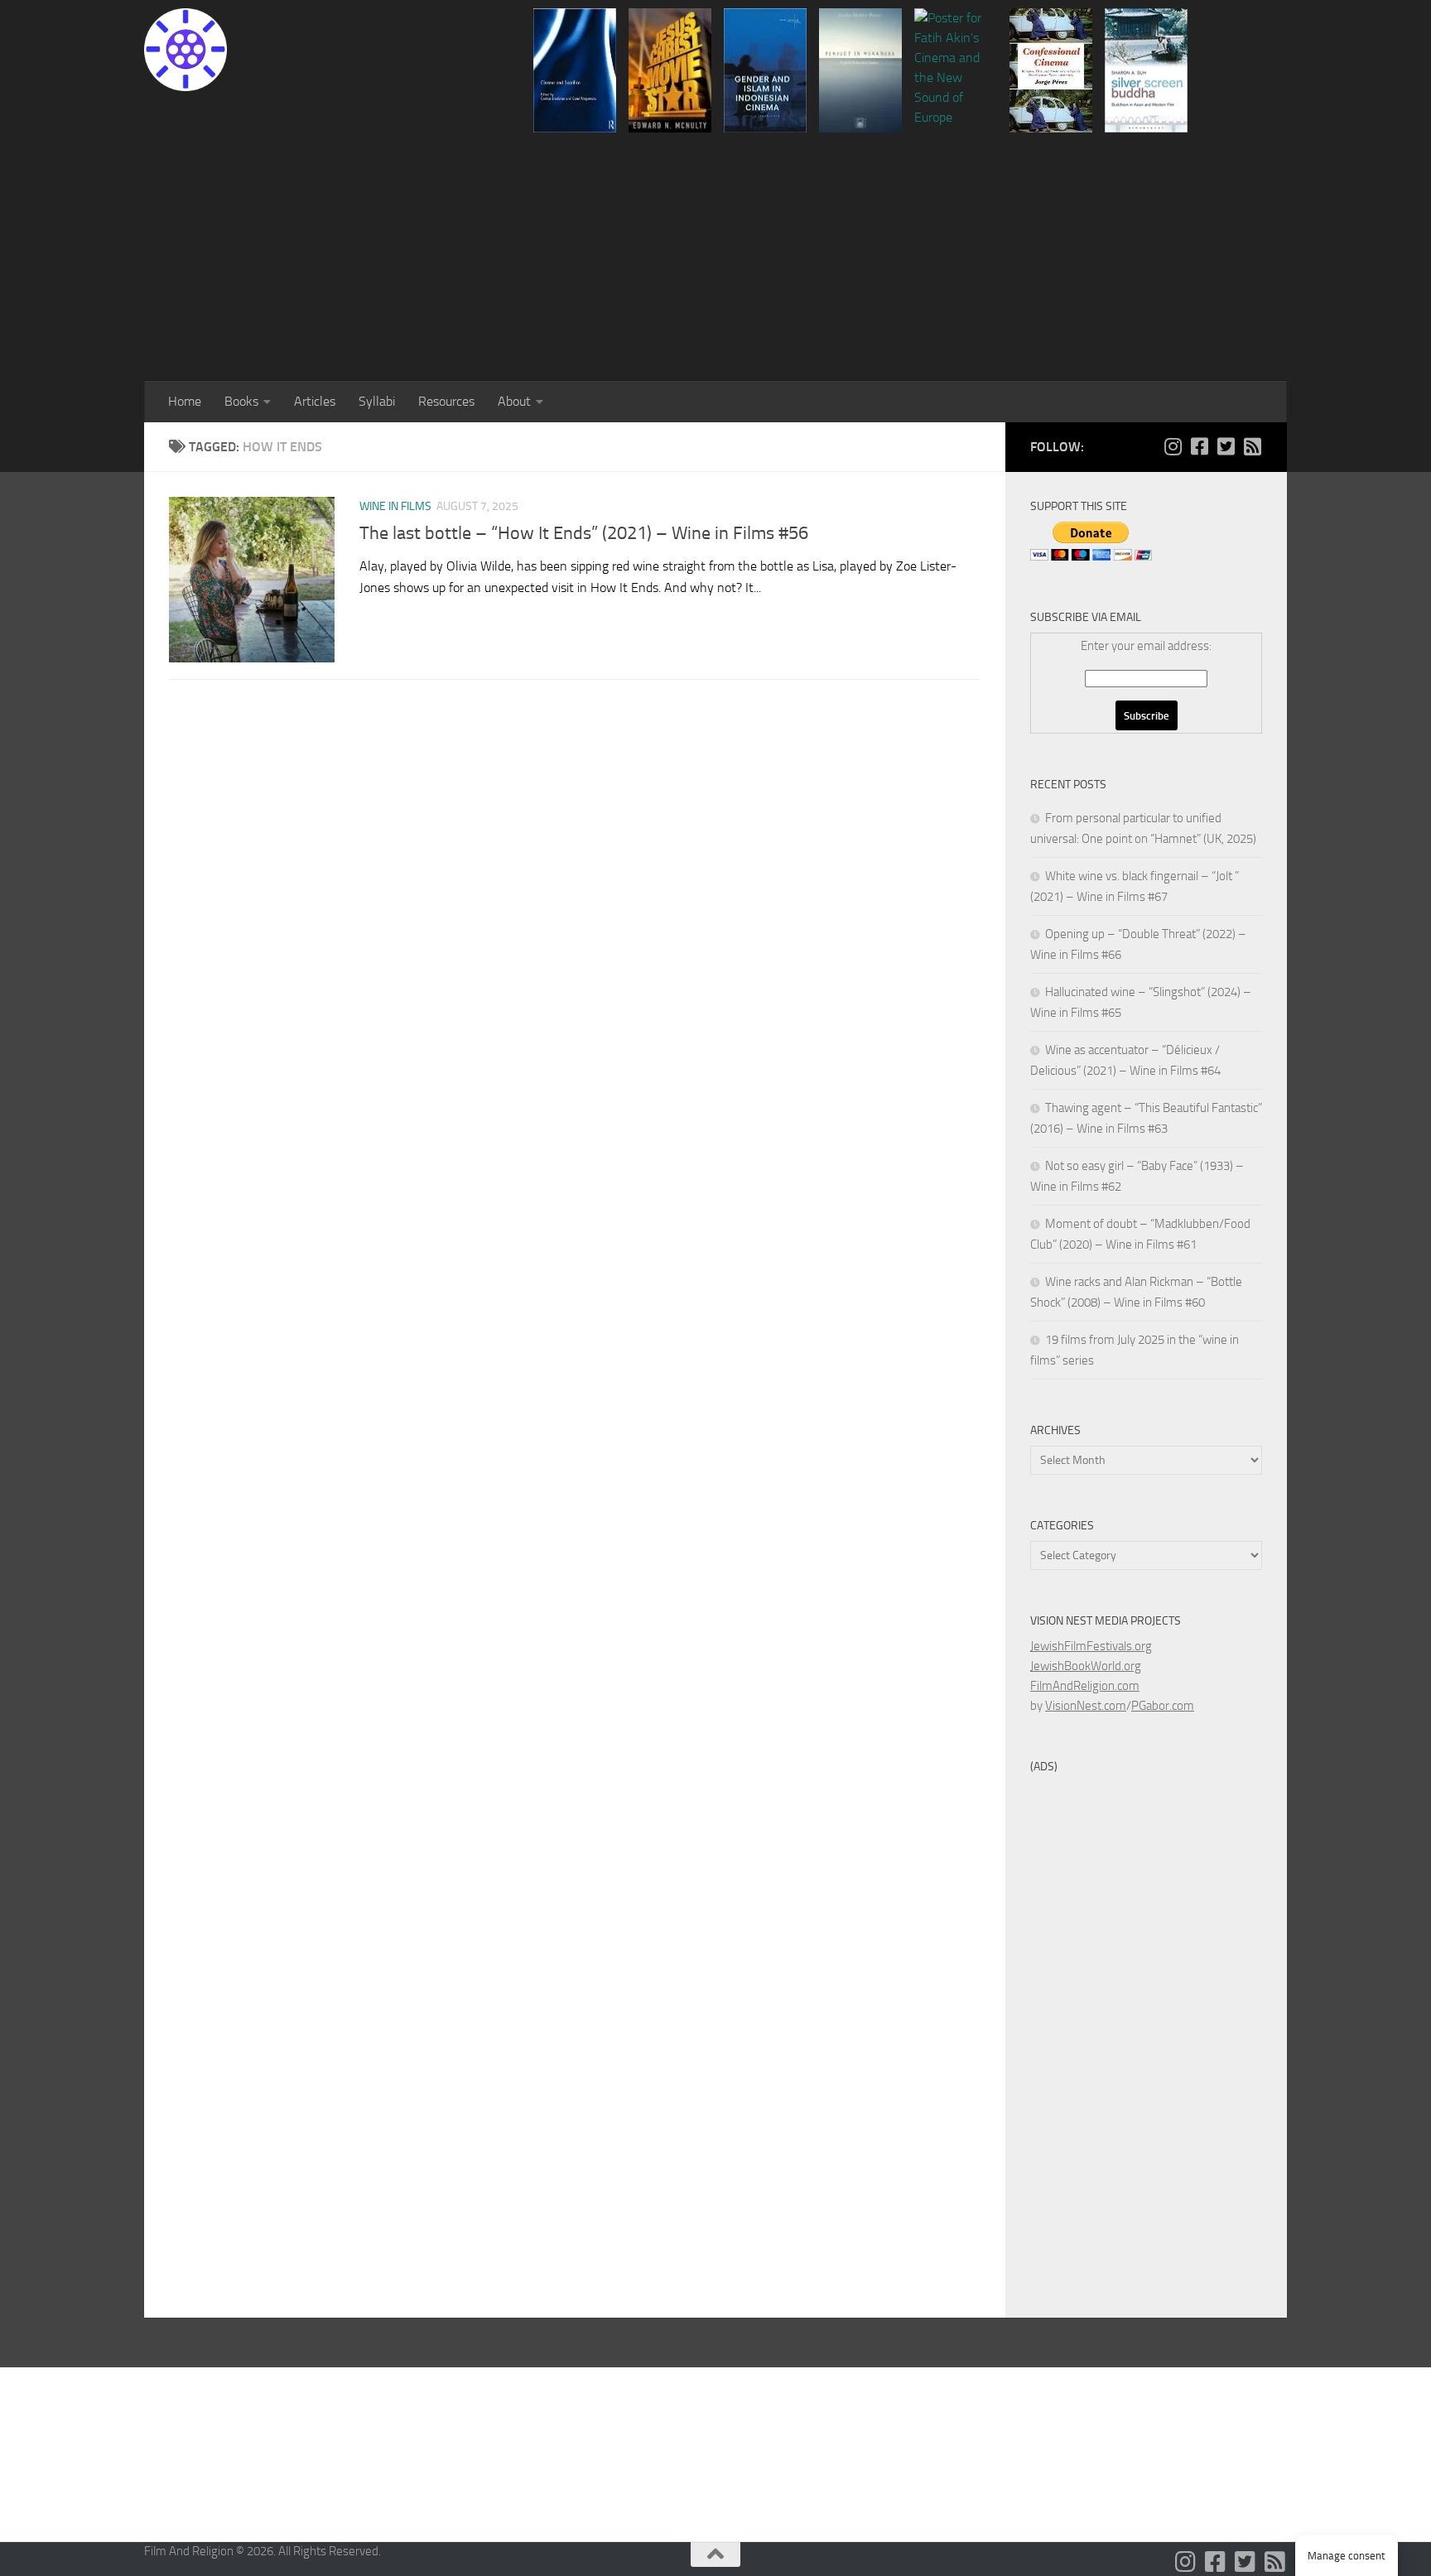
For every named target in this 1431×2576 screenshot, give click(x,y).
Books (241, 401)
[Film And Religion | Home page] (185, 50)
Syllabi (377, 401)
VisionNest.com (1086, 1706)
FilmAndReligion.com (1085, 1686)
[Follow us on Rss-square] (1252, 446)
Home (185, 401)
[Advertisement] (715, 257)
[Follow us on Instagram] (1173, 446)
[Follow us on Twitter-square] (1226, 446)
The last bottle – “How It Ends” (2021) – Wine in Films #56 (584, 533)
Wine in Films (395, 506)
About (514, 401)
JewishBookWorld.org (1086, 1666)
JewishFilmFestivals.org (1091, 1646)
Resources (446, 401)
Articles (315, 401)
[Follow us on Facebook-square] (1199, 446)
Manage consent (1347, 2556)
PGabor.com (1163, 1706)
